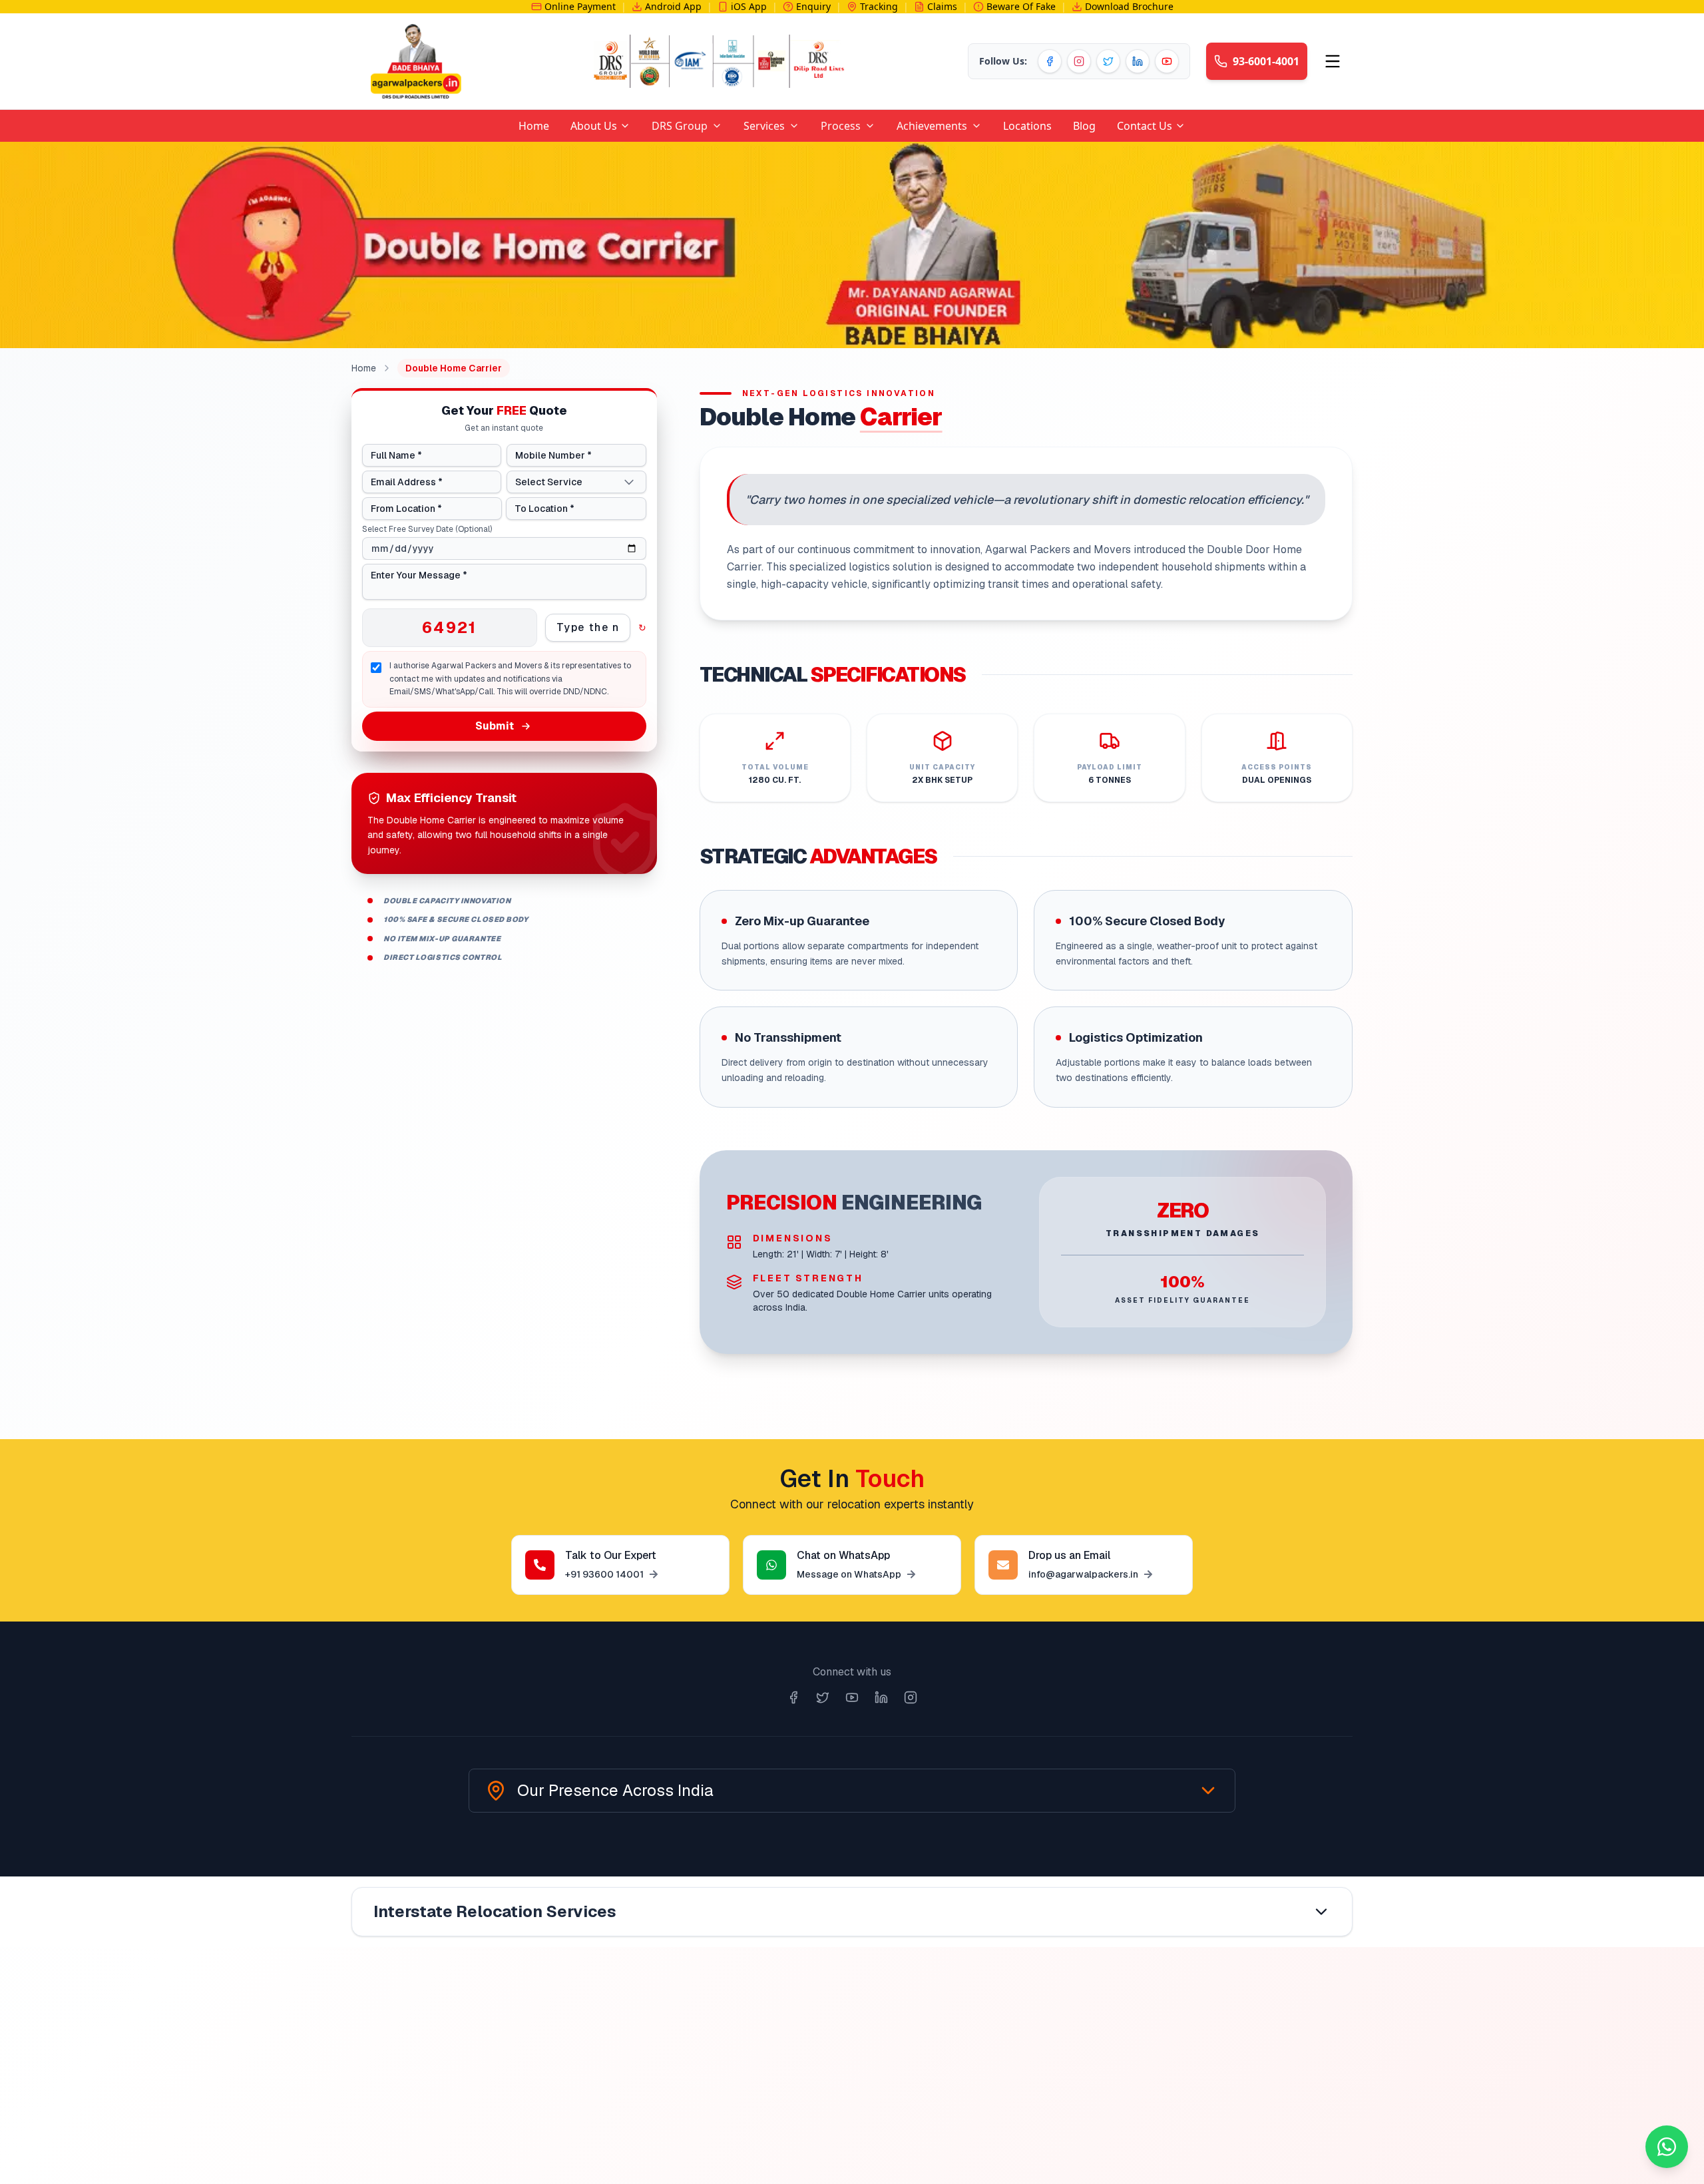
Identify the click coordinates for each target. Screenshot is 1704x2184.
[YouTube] (1167, 61)
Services (764, 126)
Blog (1084, 126)
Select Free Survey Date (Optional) (427, 529)
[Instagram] (1079, 61)
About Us (594, 126)
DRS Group (680, 126)
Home (364, 368)
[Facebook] (1050, 61)
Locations (1027, 126)
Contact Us (1145, 126)
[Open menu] (1333, 61)
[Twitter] (1108, 61)
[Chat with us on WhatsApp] (1667, 2147)
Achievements (932, 126)
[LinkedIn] (1138, 61)
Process (841, 126)
